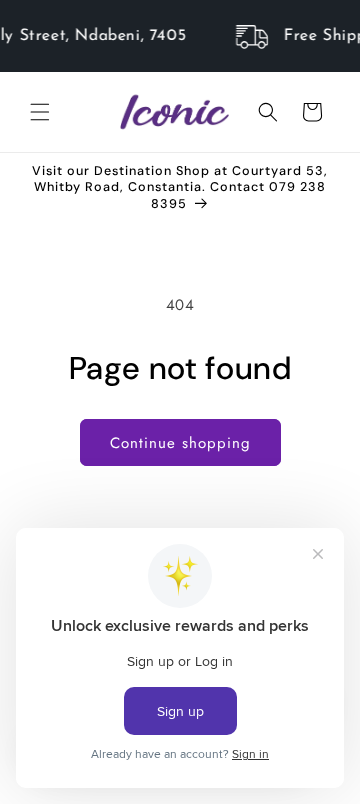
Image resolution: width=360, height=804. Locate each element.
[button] (40, 112)
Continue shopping (180, 443)
